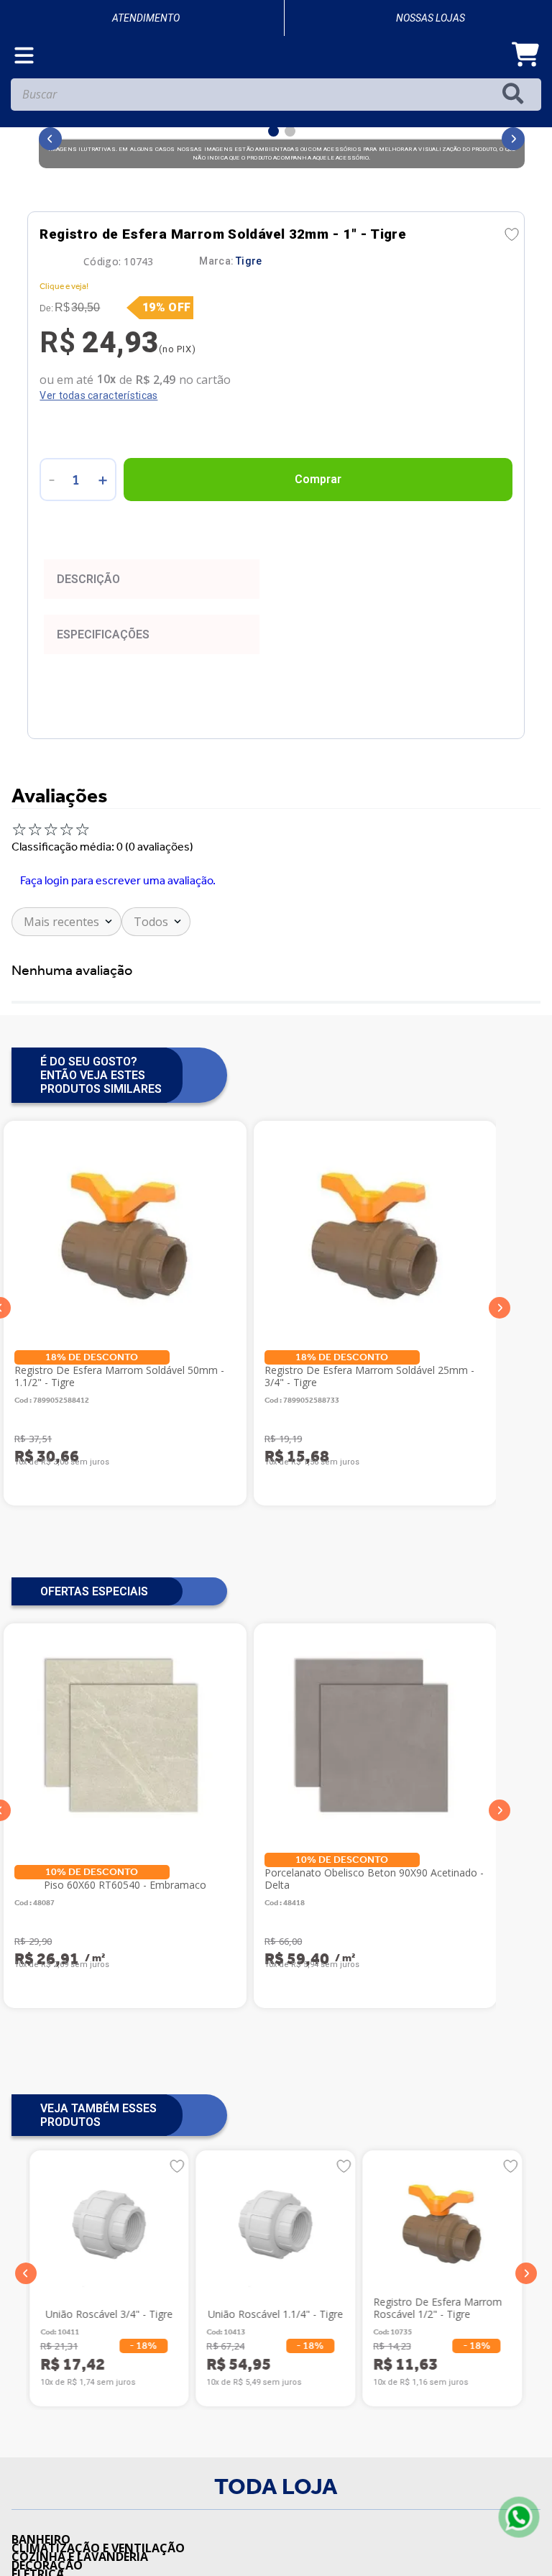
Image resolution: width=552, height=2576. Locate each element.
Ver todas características (98, 448)
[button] (26, 2326)
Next (500, 1360)
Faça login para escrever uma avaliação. (118, 932)
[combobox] (276, 150)
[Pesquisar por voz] (23, 150)
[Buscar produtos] (516, 146)
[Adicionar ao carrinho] (318, 532)
